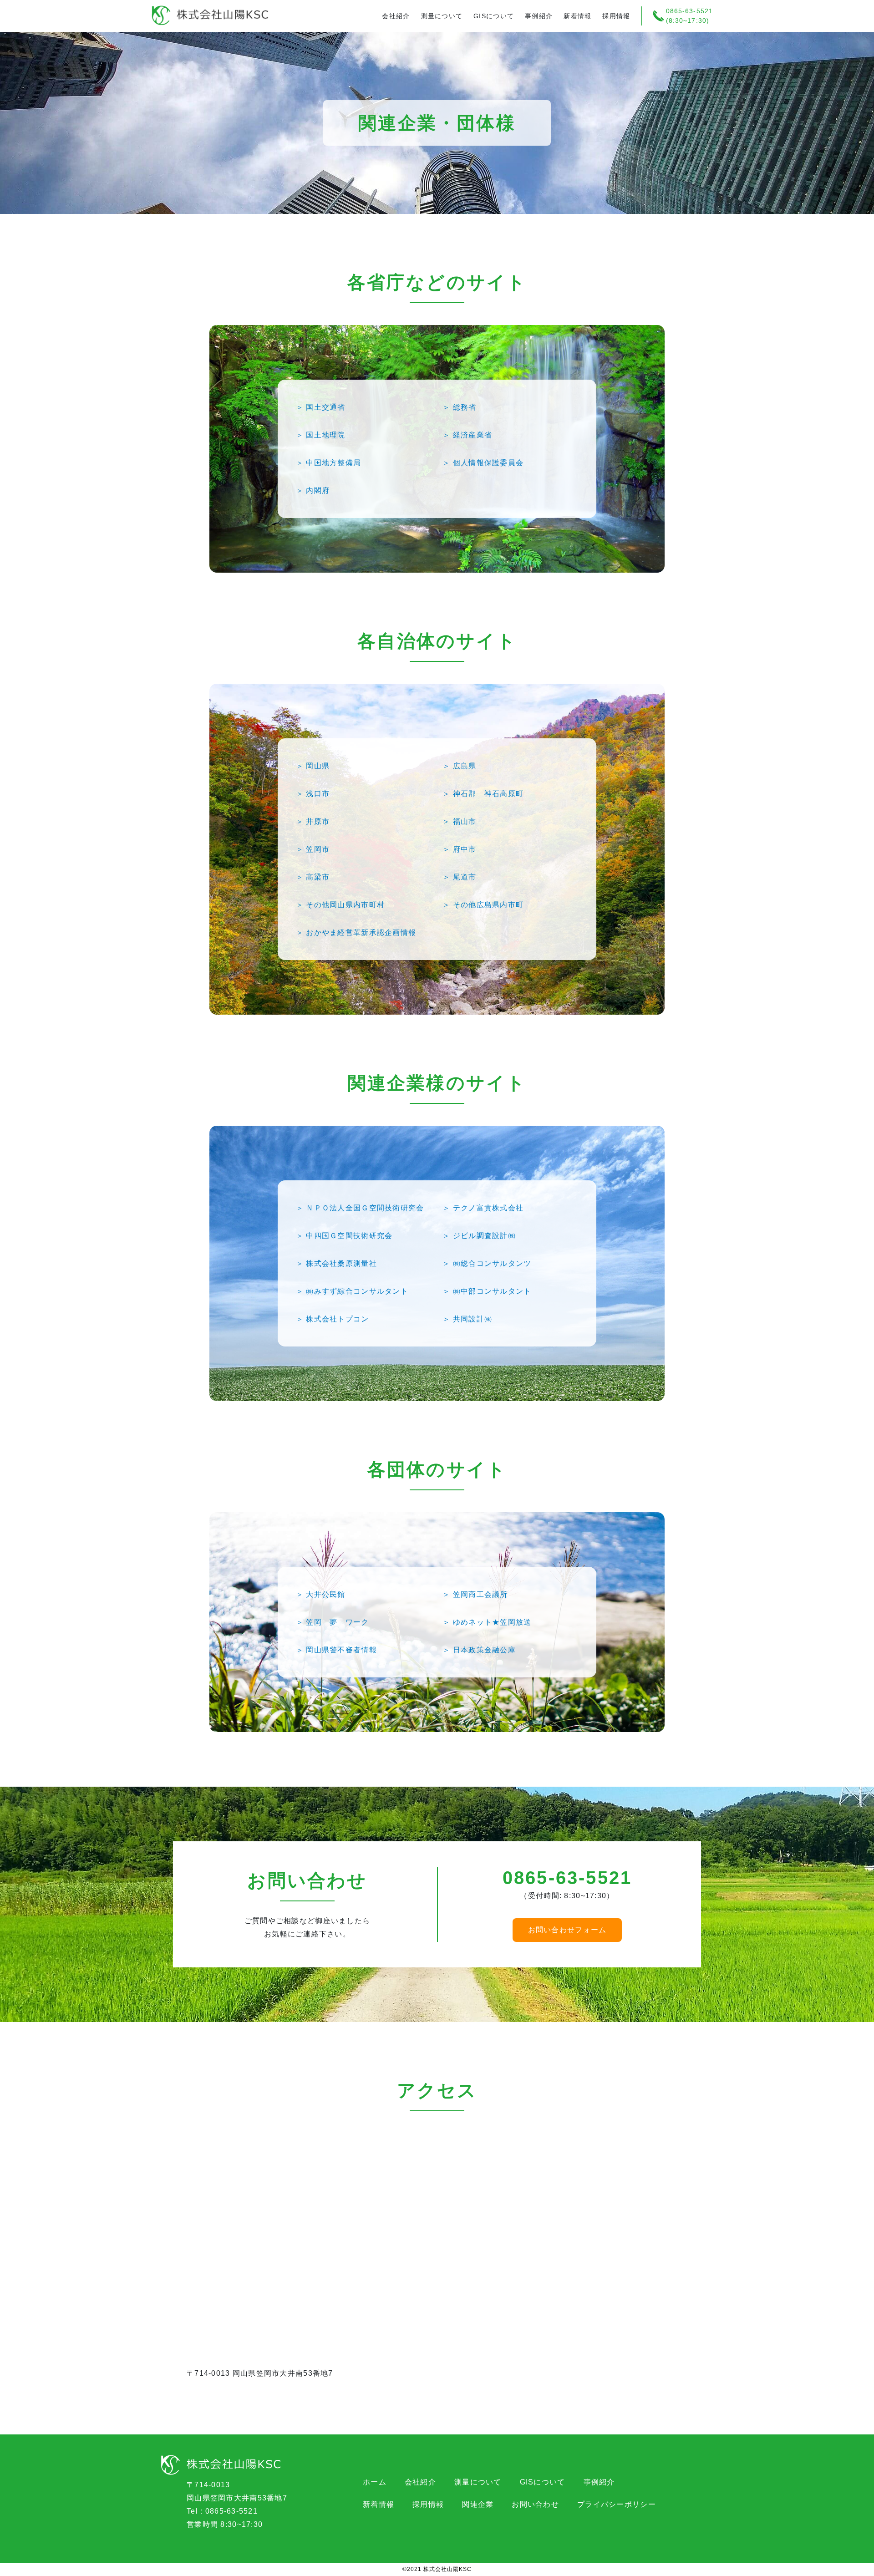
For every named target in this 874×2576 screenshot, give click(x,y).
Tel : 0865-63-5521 (222, 2511)
